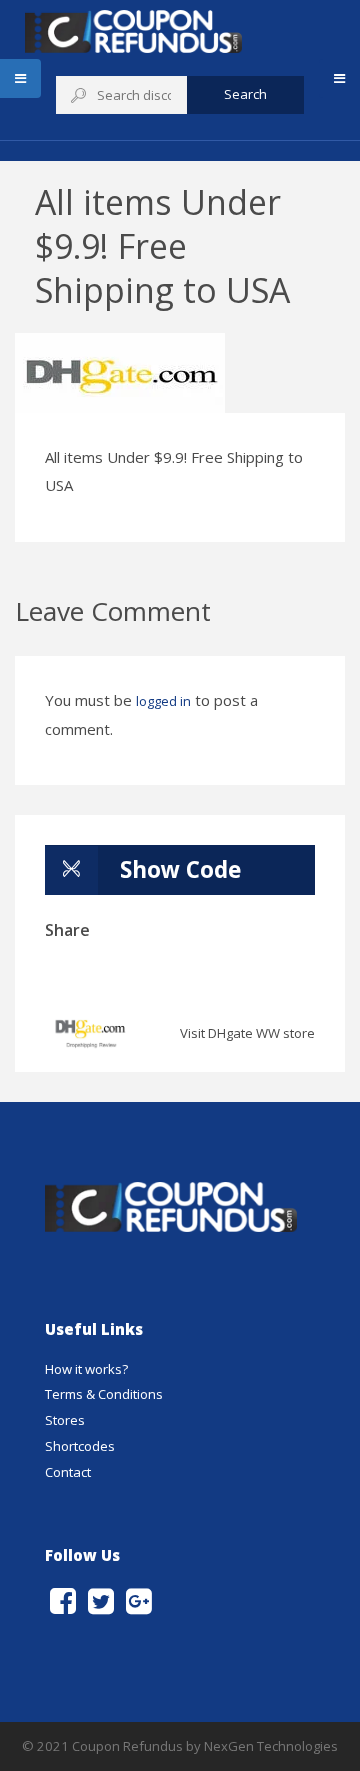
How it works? (86, 1369)
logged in (163, 701)
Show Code (180, 869)
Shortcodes (80, 1446)
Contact (68, 1472)
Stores (65, 1420)
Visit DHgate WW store (247, 1033)
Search (245, 94)
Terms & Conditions (104, 1394)
